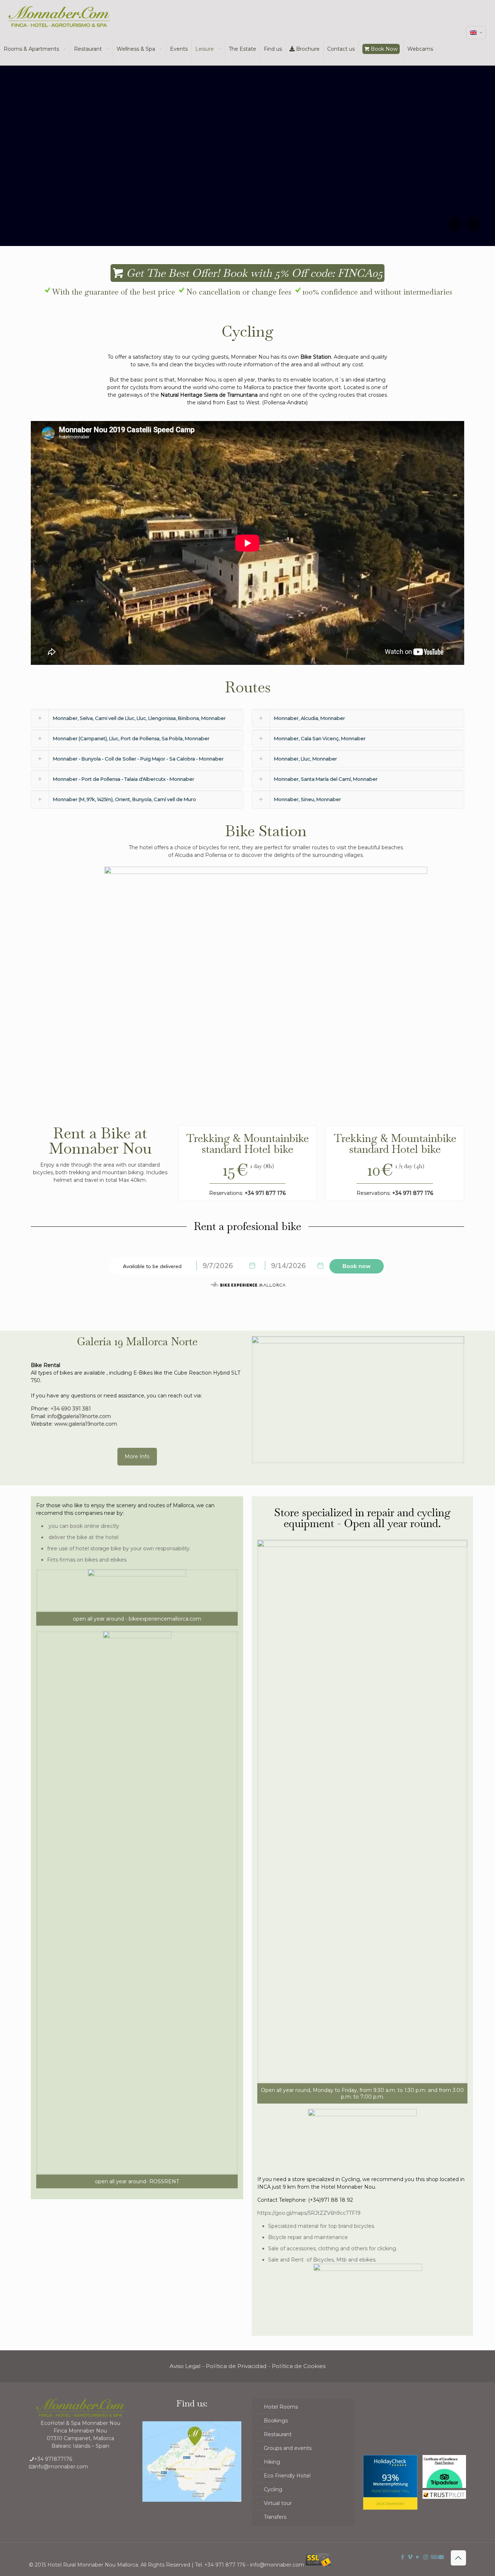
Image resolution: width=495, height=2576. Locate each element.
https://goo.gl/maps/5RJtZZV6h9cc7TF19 (309, 2213)
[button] (137, 718)
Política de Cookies (299, 2366)
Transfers (275, 2517)
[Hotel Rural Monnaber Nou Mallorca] (59, 16)
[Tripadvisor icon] (433, 2557)
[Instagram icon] (426, 2557)
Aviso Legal (185, 2366)
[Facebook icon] (403, 2557)
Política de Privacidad (236, 2366)
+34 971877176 (53, 2459)
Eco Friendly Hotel (287, 2476)
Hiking (272, 2462)
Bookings (276, 2421)
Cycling (273, 2489)
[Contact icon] (441, 2557)
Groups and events (288, 2448)
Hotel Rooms (281, 2407)
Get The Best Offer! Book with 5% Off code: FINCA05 (253, 273)
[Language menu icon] (476, 33)
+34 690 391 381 (71, 1409)
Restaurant (278, 2434)
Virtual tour (278, 2503)
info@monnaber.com (61, 2467)
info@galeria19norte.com (79, 1416)
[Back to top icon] (458, 2558)
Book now (357, 1266)
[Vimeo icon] (410, 2557)
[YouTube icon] (418, 2557)
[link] (358, 1400)
